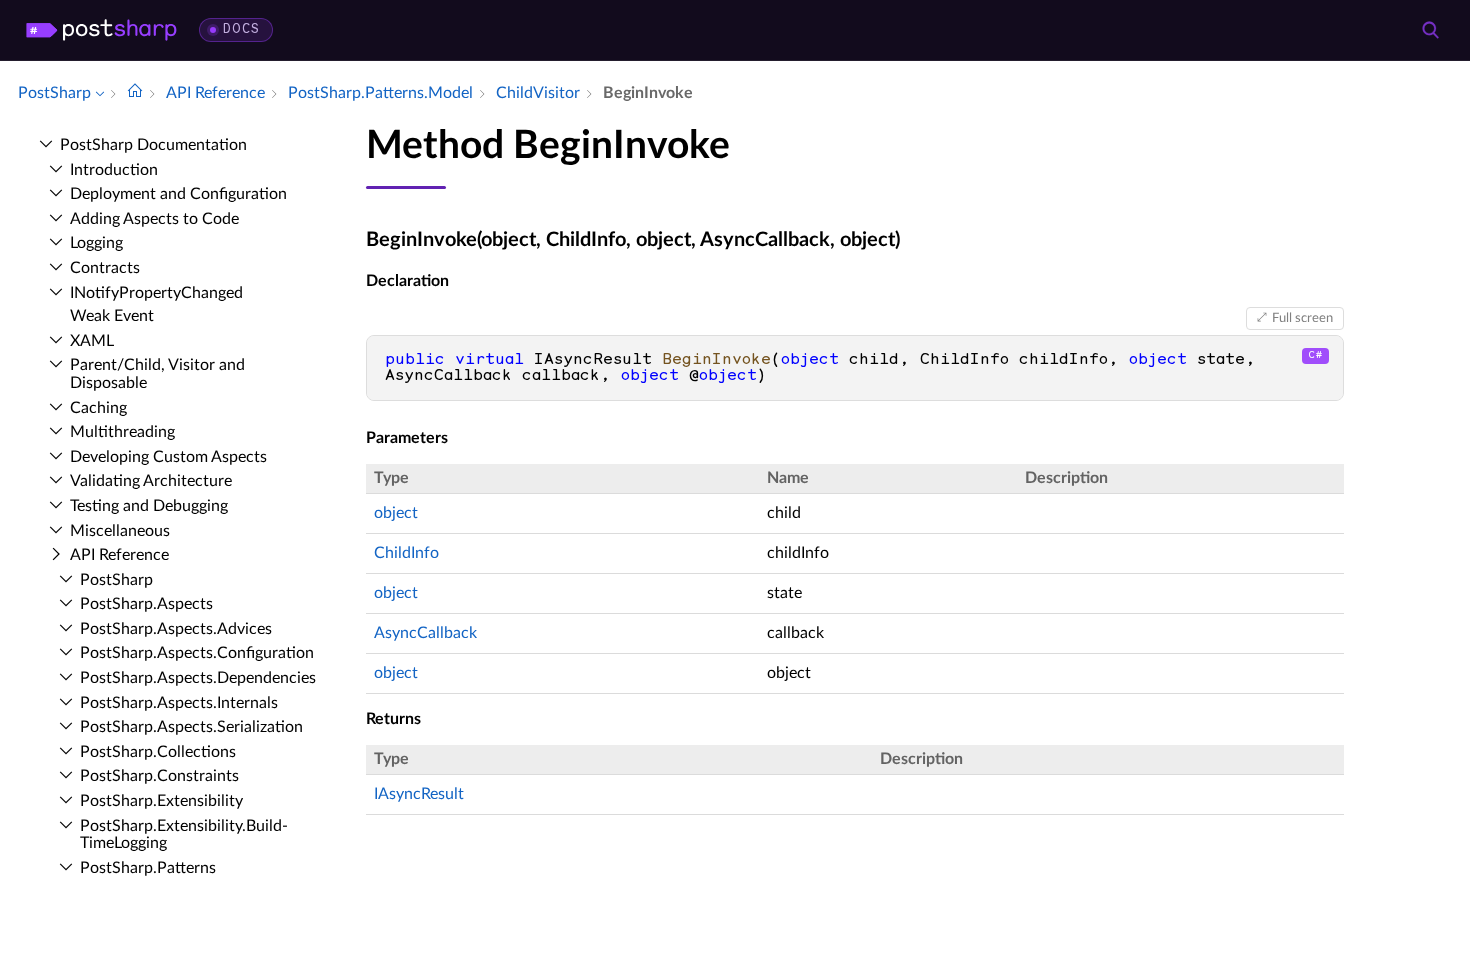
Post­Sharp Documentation (153, 145)
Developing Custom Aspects (168, 457)
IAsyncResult (419, 794)
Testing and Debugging (149, 506)
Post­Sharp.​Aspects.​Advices (176, 629)
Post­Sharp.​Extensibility (161, 801)
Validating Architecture (151, 481)
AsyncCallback (425, 633)
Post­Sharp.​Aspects (146, 604)
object (396, 513)
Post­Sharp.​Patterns (148, 868)
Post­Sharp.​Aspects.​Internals (179, 703)
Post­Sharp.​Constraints (159, 776)
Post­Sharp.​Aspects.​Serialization (191, 727)
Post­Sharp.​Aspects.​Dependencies (198, 678)
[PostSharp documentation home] (135, 93)
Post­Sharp (116, 580)
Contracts (105, 268)
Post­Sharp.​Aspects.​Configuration (197, 653)
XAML (92, 341)
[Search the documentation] (1430, 30)
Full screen (1302, 318)
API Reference (119, 555)
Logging (96, 243)
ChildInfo (406, 553)
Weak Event (112, 316)
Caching (98, 408)
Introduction (114, 170)
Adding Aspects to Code (154, 219)
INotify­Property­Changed (156, 293)
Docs (241, 29)
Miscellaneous (120, 531)
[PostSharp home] (101, 30)
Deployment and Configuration (178, 194)
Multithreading (122, 432)
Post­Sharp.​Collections (158, 752)
